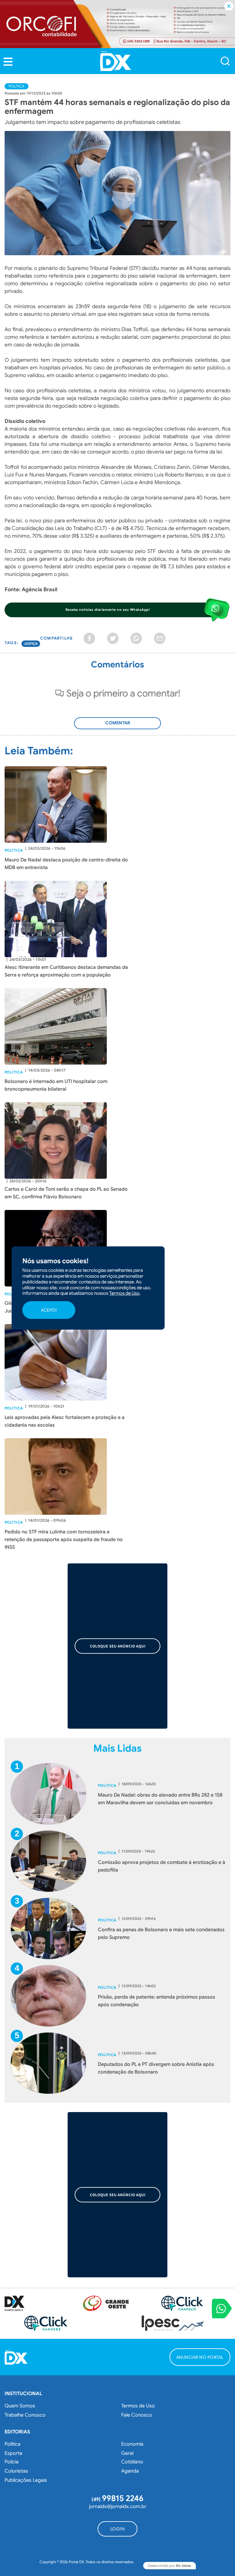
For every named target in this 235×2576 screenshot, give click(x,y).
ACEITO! (49, 1310)
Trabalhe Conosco (25, 2415)
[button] (8, 62)
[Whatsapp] (136, 638)
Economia (132, 2444)
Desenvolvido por (170, 2566)
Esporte (13, 2453)
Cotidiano (132, 2462)
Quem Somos (20, 2406)
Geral (127, 2453)
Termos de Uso (138, 2406)
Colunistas (16, 2471)
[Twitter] (113, 638)
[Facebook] (89, 638)
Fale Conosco (137, 2415)
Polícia (12, 2462)
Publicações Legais (26, 2480)
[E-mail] (160, 638)
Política (17, 86)
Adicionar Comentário (117, 726)
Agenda (130, 2471)
